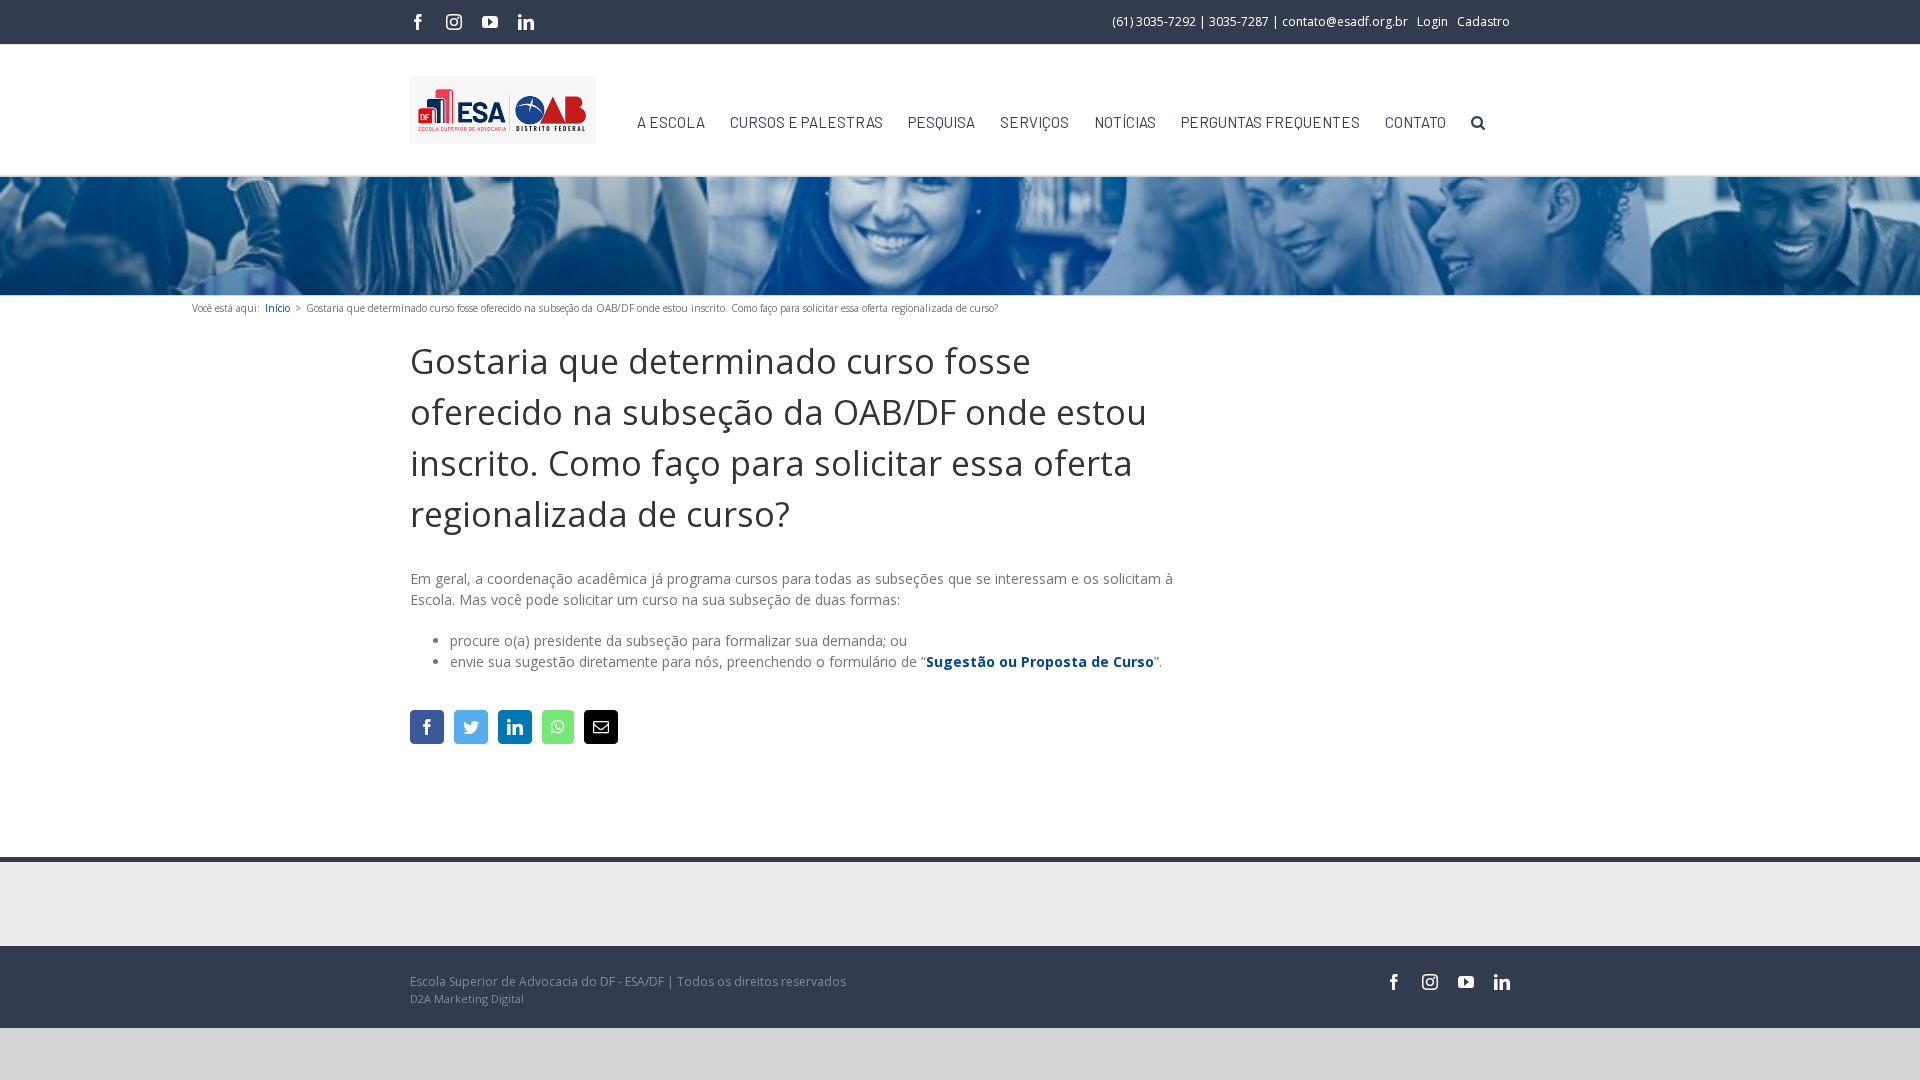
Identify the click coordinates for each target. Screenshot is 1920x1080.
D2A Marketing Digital (467, 998)
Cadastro (1483, 21)
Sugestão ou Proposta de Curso (1040, 661)
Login (1432, 21)
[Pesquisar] (1478, 122)
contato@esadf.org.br (1345, 21)
